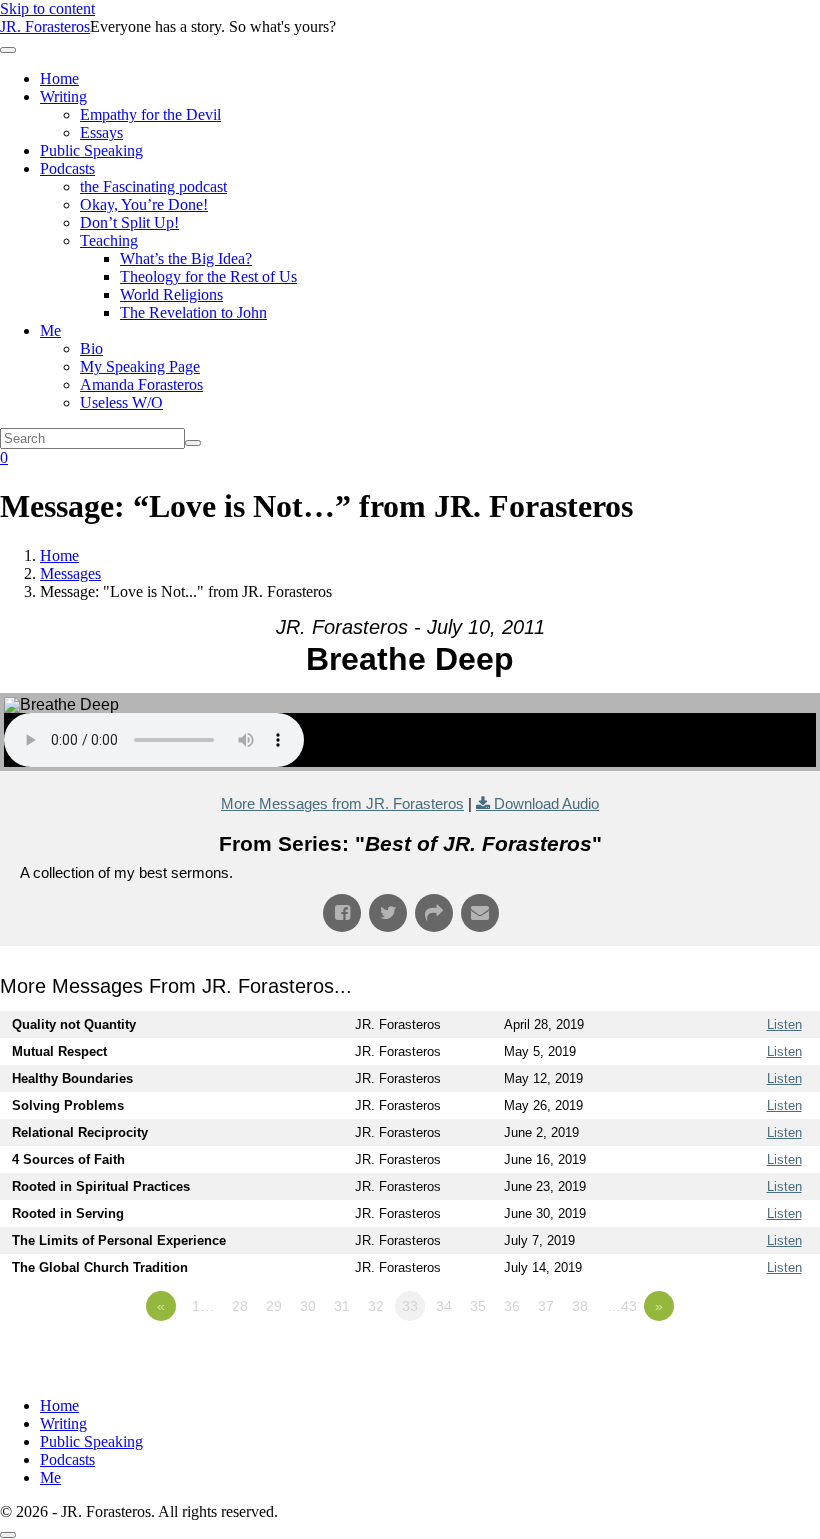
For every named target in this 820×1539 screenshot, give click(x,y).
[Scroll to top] (8, 1535)
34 (444, 1306)
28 (240, 1306)
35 (478, 1306)
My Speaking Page (140, 366)
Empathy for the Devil (150, 114)
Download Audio (546, 803)
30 (308, 1306)
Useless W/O (121, 402)
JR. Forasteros (45, 26)
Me (50, 330)
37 (546, 1306)
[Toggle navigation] (8, 50)
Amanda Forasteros (141, 384)
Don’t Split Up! (129, 222)
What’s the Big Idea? (186, 258)
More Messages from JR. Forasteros (342, 803)
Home (59, 78)
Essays (101, 132)
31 (342, 1306)
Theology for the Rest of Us (208, 276)
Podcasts (67, 168)
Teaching (109, 240)
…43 (622, 1306)
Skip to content (47, 8)
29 (274, 1306)
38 (580, 1306)
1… (203, 1306)
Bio (91, 348)
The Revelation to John (193, 312)
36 (512, 1306)
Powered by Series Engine (746, 1361)
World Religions (171, 294)
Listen (784, 1024)
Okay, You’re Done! (144, 204)
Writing (63, 96)
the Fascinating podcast (153, 186)
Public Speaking (91, 150)
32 (376, 1306)
